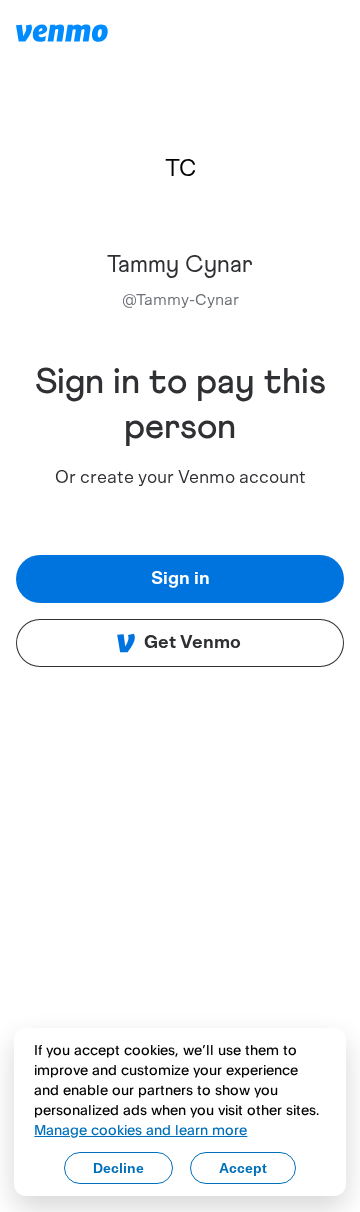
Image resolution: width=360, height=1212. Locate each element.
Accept (243, 1168)
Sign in (180, 579)
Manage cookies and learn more (140, 1129)
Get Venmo (192, 643)
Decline (118, 1168)
